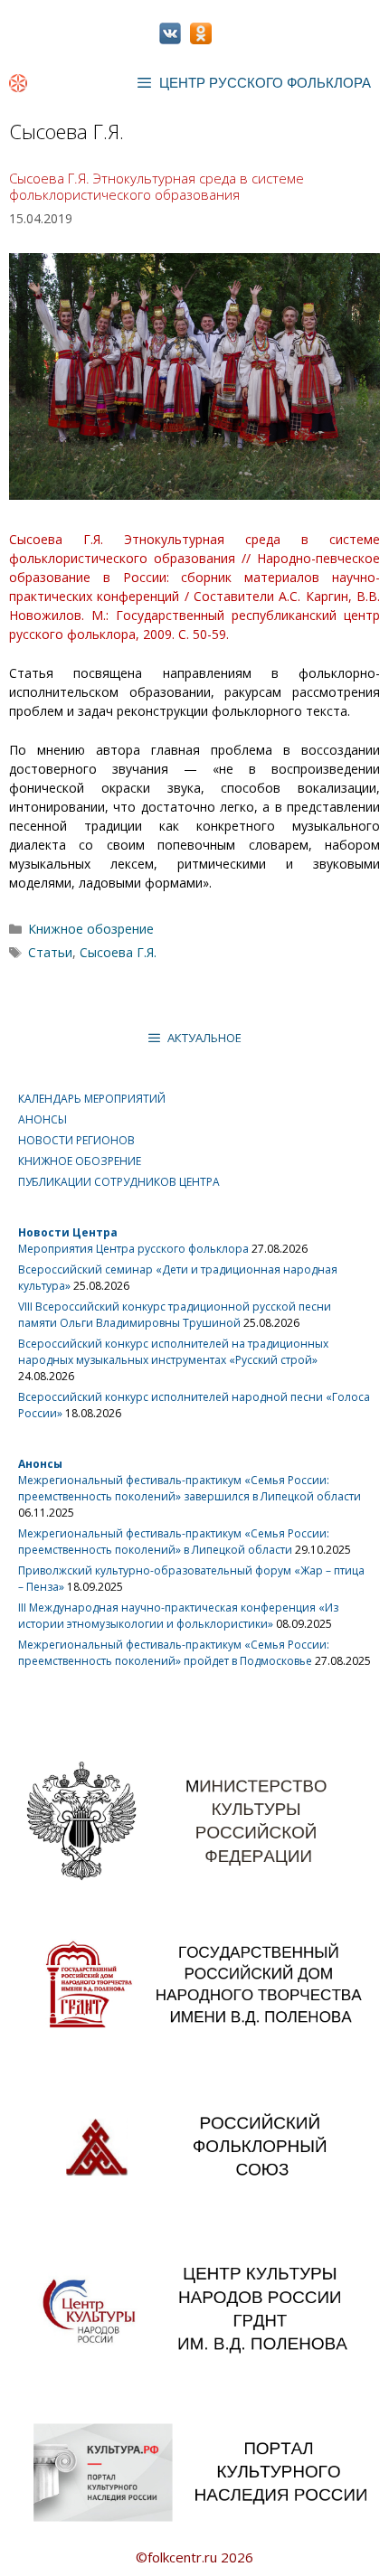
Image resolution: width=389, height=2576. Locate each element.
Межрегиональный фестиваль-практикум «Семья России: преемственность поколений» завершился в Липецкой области (190, 1488)
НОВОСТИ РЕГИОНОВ (76, 1140)
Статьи (50, 952)
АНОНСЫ (43, 1119)
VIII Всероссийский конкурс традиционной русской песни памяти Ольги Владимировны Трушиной (175, 1315)
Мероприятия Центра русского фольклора (133, 1249)
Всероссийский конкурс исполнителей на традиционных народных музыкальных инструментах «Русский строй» (173, 1352)
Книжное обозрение (91, 929)
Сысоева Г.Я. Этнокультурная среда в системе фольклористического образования (157, 186)
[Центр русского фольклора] (18, 83)
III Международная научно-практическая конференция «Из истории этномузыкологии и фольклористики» (178, 1616)
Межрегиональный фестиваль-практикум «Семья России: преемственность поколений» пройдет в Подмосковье (174, 1653)
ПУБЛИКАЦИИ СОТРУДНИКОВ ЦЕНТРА (119, 1182)
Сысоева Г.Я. (118, 952)
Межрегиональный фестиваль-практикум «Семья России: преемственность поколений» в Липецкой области (174, 1542)
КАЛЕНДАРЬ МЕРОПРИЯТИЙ (92, 1099)
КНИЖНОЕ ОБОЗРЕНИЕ (80, 1161)
